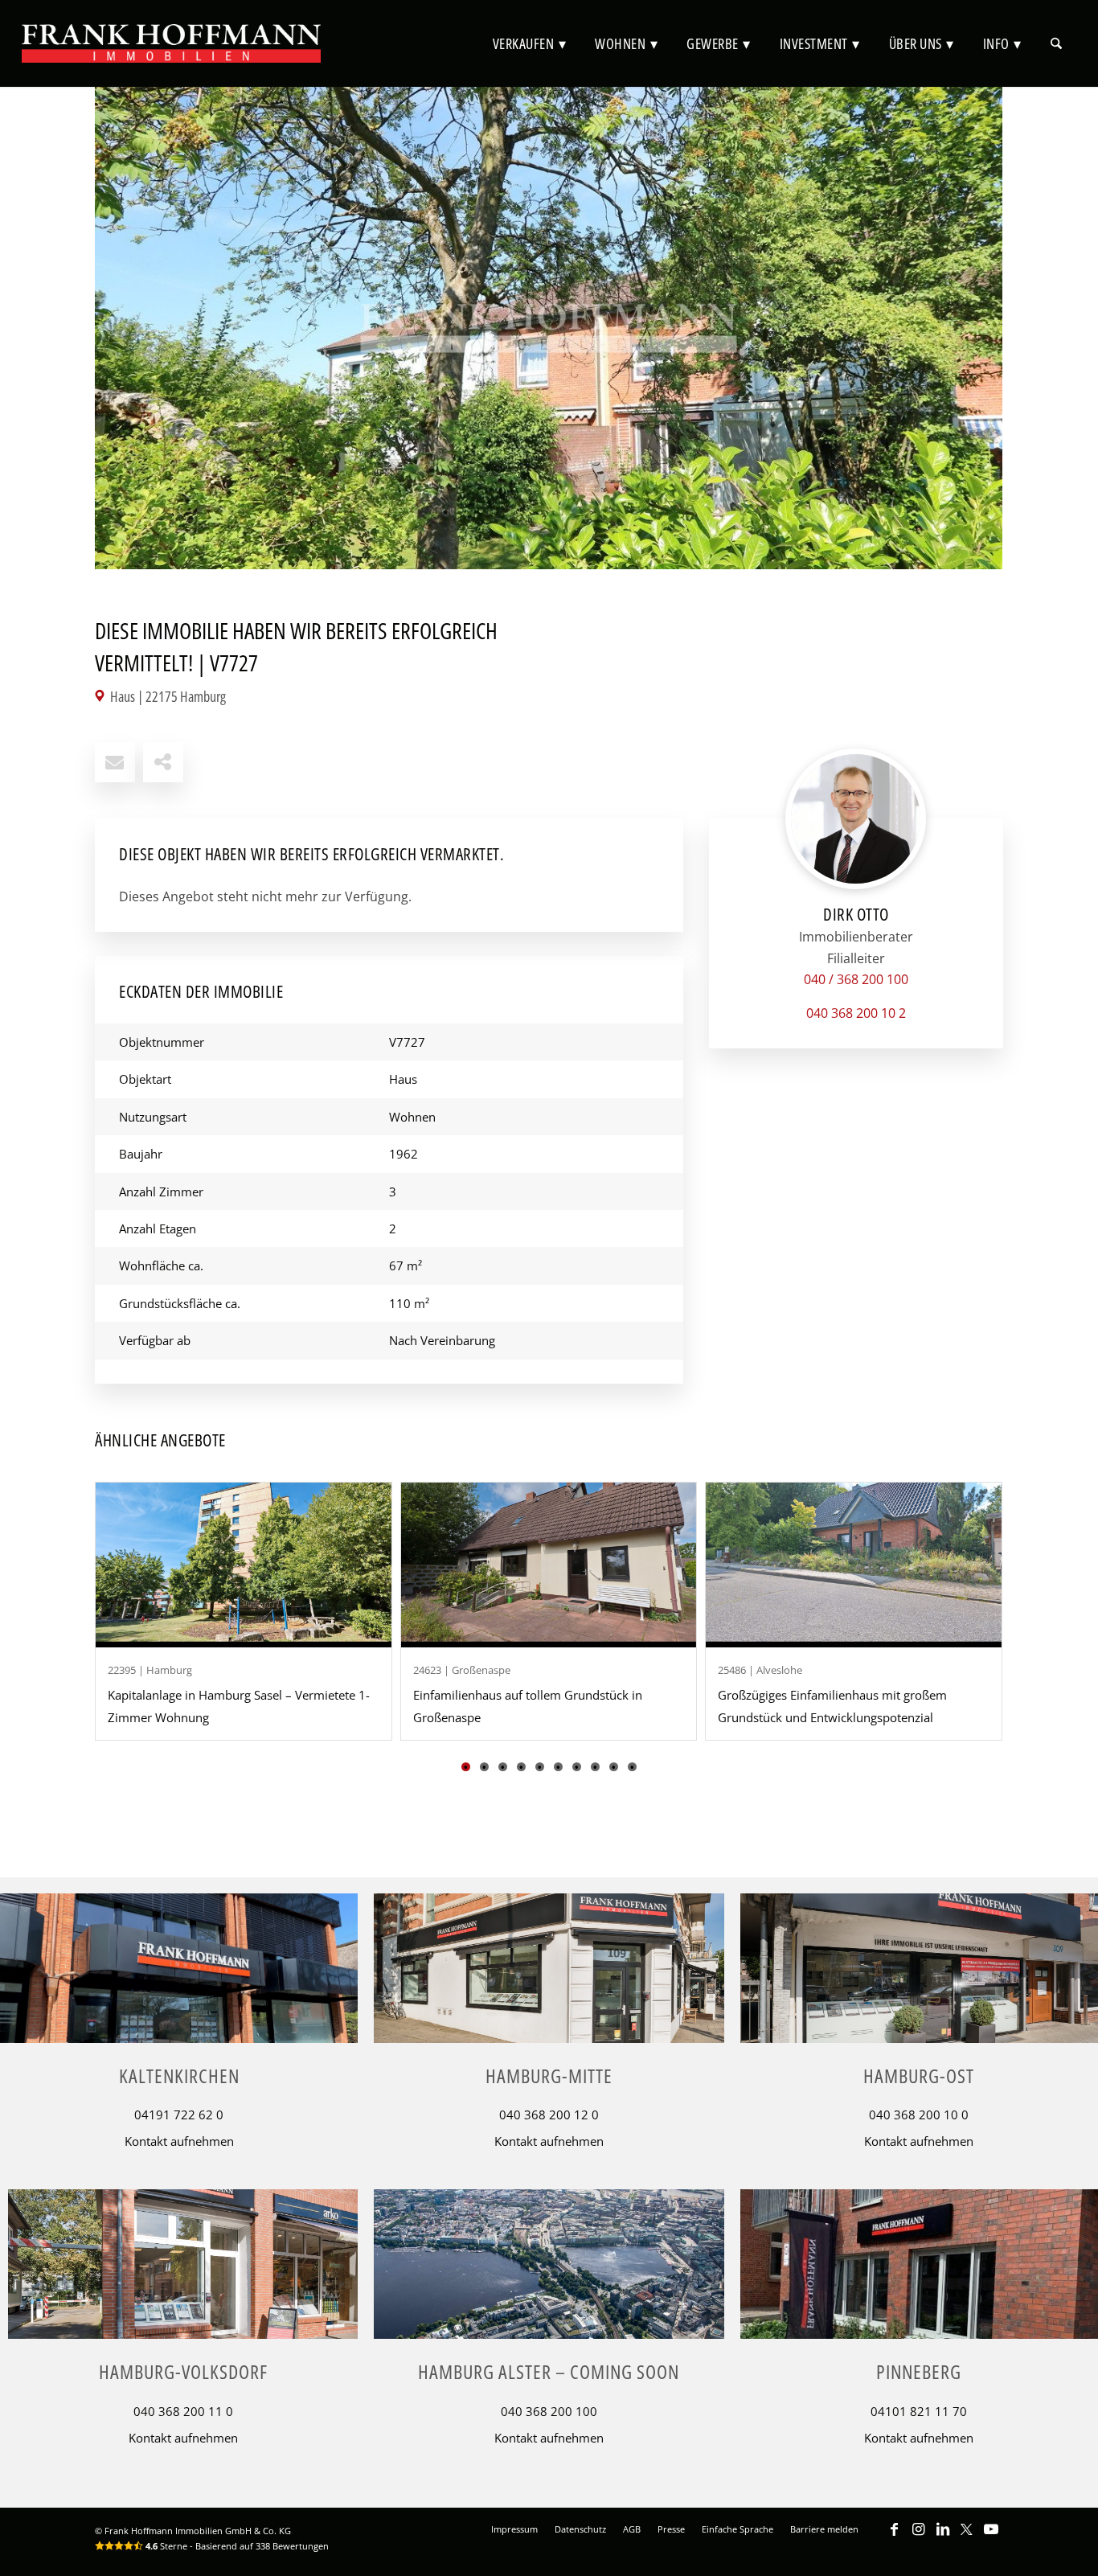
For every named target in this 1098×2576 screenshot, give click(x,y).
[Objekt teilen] (163, 762)
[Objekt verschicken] (115, 762)
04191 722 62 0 (179, 2115)
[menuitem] (530, 43)
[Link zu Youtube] (991, 2537)
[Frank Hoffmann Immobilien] (171, 43)
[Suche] (1056, 43)
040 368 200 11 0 (183, 2411)
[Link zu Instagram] (919, 2537)
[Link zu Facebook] (895, 2537)
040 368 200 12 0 (549, 2115)
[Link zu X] (967, 2537)
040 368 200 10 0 (919, 2115)
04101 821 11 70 (919, 2411)
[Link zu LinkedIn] (943, 2537)
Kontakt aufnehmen (179, 2141)
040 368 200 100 (549, 2411)
